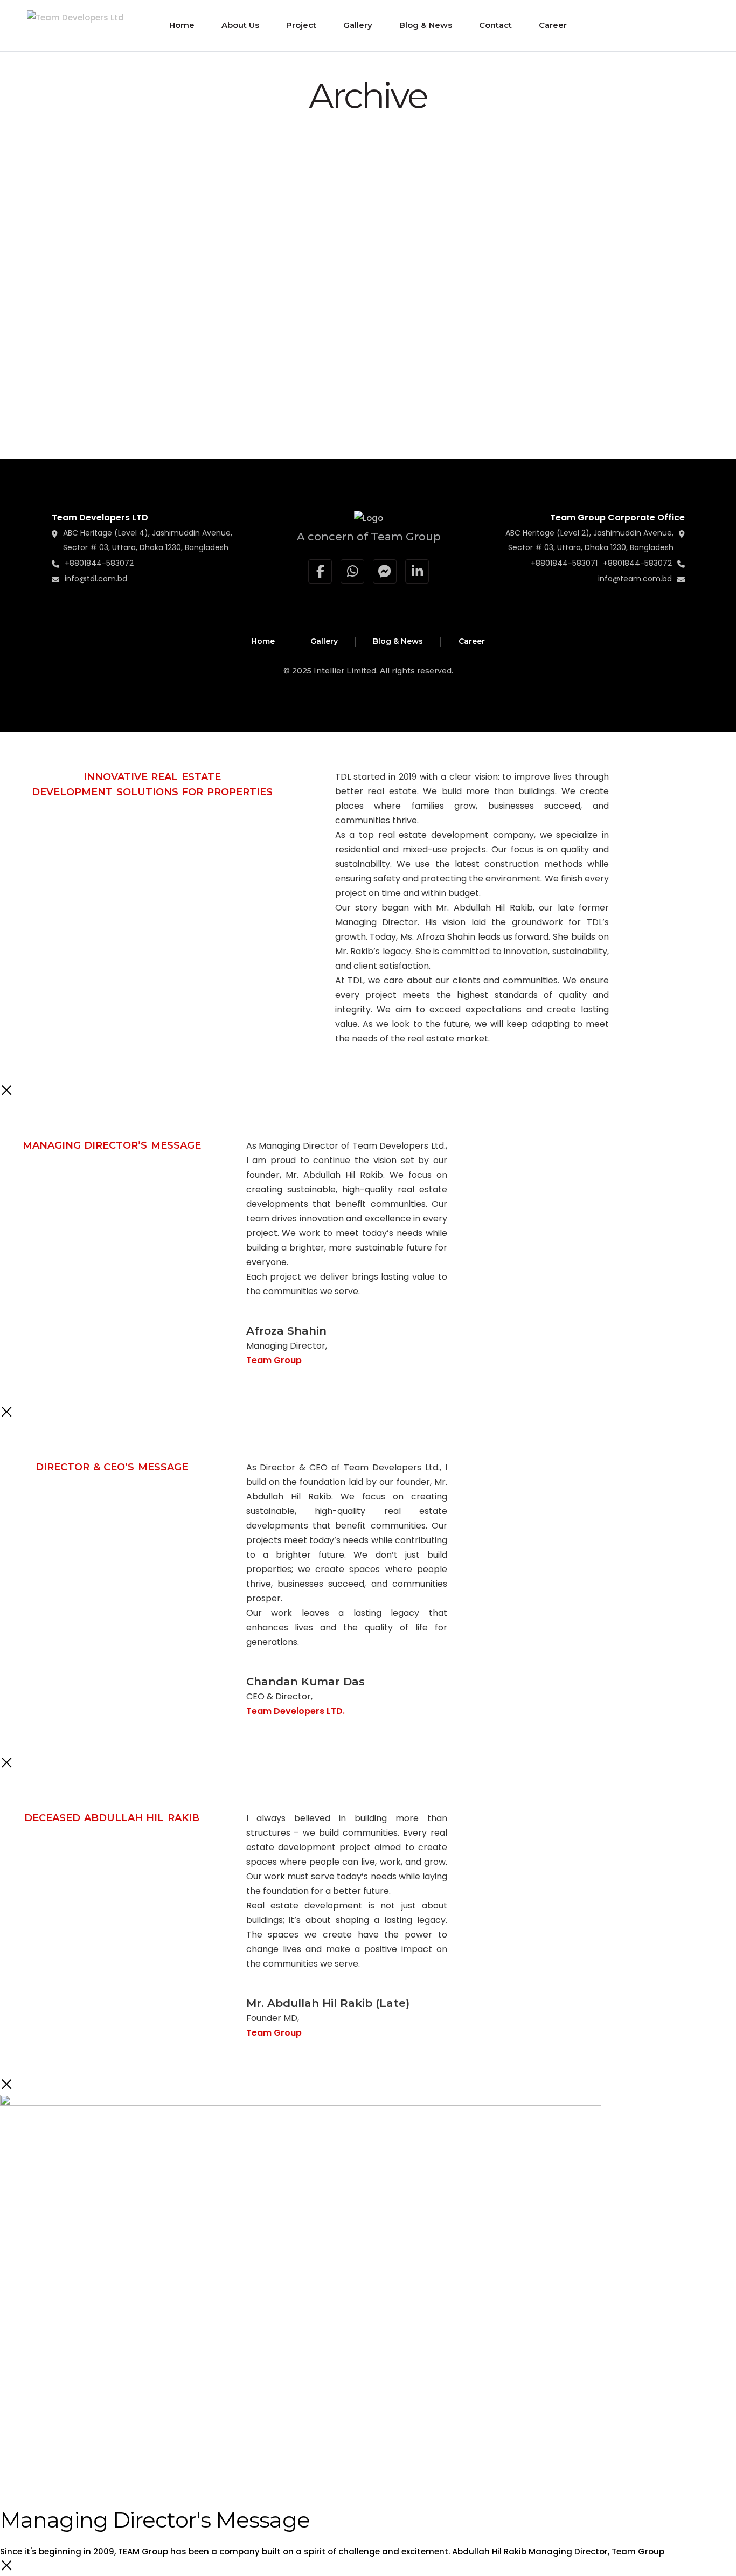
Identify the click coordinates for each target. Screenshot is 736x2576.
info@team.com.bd (635, 579)
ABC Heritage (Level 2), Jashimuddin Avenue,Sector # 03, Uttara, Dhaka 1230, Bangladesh (589, 540)
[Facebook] (320, 571)
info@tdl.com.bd (96, 579)
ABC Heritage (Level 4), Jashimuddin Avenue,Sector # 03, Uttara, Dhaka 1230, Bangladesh (148, 540)
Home (263, 641)
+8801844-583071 (564, 563)
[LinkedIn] (417, 571)
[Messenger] (385, 571)
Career (472, 641)
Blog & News (398, 641)
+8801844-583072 (99, 563)
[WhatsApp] (352, 571)
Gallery (324, 641)
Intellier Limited (345, 671)
